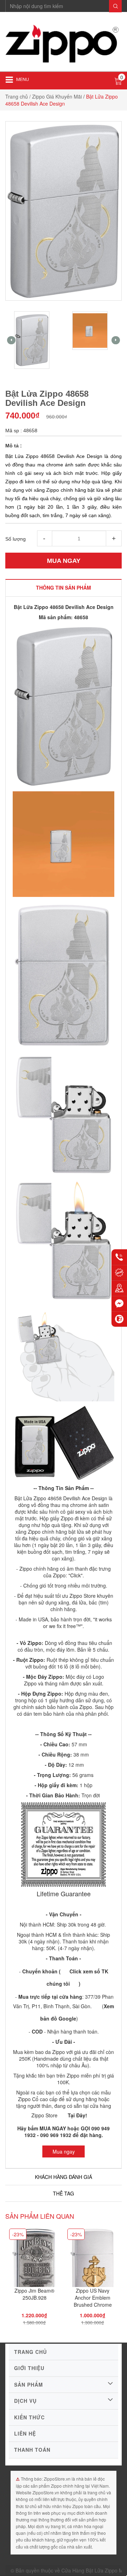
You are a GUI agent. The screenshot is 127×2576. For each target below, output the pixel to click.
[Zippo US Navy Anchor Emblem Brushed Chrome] (92, 2262)
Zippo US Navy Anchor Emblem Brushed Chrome (93, 2298)
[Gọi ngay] (119, 1257)
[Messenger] (119, 1303)
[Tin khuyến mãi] (119, 1273)
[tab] (64, 588)
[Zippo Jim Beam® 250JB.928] (34, 2262)
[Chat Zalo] (119, 1319)
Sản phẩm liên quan (40, 2216)
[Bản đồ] (119, 1288)
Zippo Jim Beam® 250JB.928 (34, 2294)
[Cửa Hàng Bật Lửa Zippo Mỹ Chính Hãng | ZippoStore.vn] (64, 44)
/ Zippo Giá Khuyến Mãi (56, 96)
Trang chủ (17, 96)
